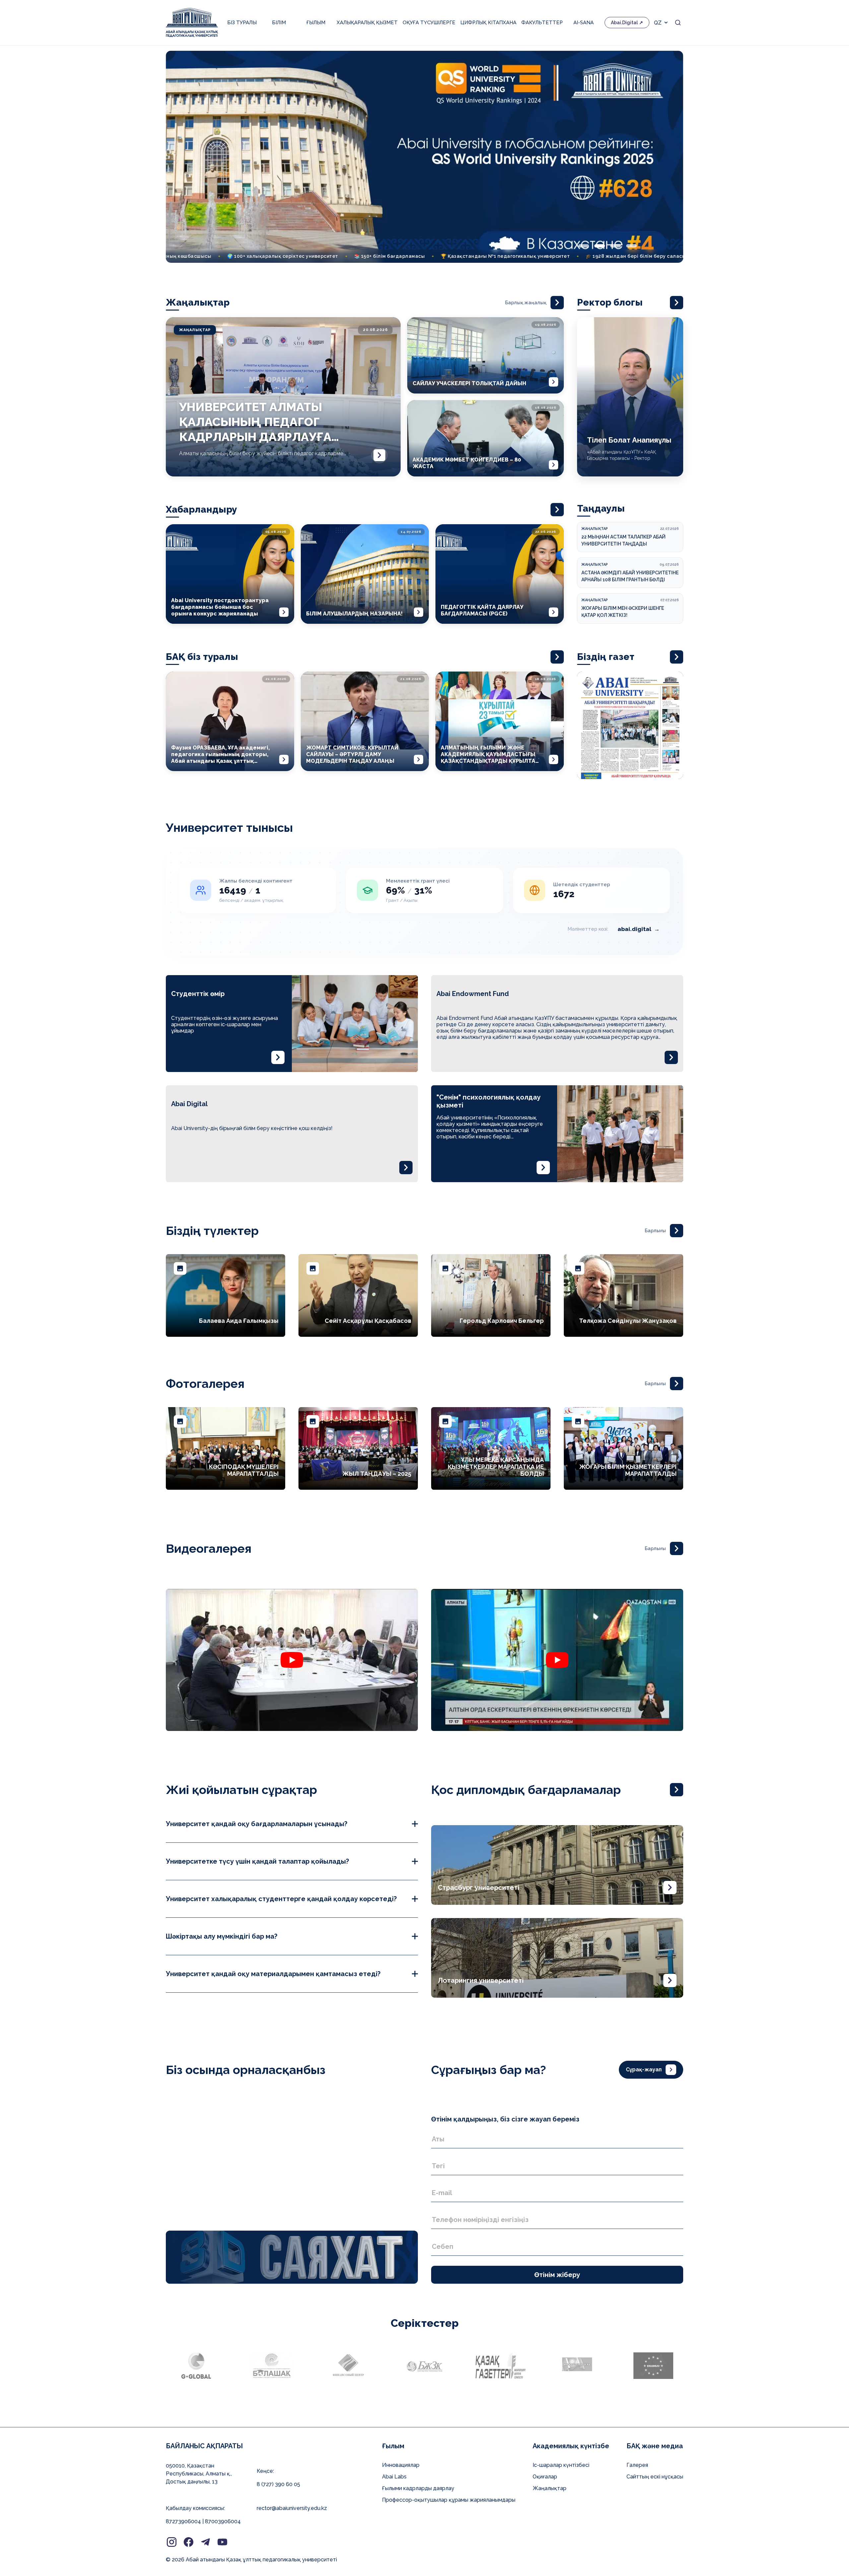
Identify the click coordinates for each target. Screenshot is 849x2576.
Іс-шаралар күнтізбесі (561, 2465)
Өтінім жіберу (557, 2275)
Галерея (637, 2465)
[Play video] (292, 1660)
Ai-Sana (584, 23)
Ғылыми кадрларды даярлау (418, 2488)
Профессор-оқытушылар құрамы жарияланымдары (449, 2500)
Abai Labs (394, 2477)
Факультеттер (542, 23)
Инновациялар (401, 2465)
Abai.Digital (624, 23)
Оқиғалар (545, 2477)
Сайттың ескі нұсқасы (655, 2477)
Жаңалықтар (550, 2488)
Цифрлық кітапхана (488, 23)
